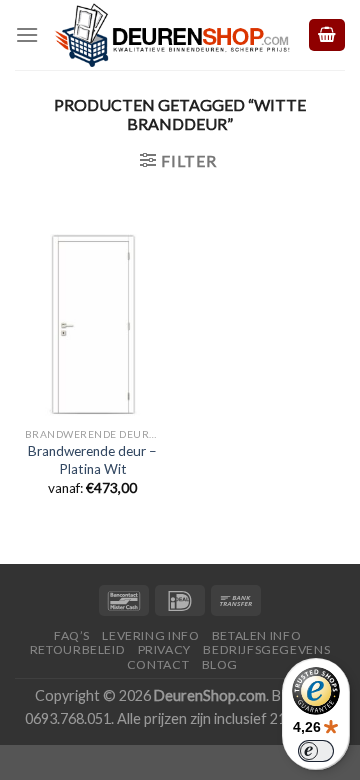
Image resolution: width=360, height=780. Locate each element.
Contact (158, 664)
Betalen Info (256, 635)
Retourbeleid (77, 649)
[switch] (316, 751)
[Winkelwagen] (327, 35)
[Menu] (27, 34)
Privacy (164, 649)
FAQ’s (72, 635)
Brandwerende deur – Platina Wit (92, 460)
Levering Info (150, 635)
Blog (220, 664)
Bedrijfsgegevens (266, 649)
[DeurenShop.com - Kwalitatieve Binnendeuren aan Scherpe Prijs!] (172, 34)
